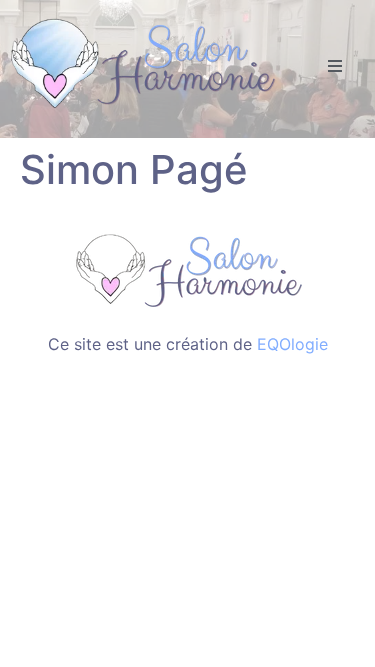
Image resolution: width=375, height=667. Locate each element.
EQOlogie (292, 344)
